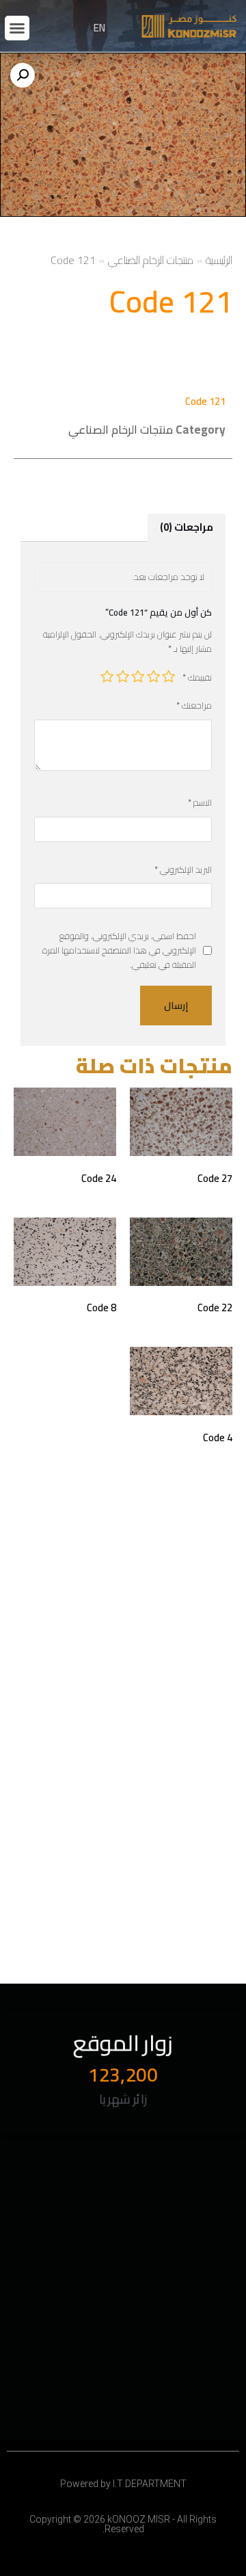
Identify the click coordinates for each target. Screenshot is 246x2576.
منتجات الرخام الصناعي (151, 260)
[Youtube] (61, 2199)
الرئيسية (219, 260)
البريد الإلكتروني (183, 870)
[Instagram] (61, 2220)
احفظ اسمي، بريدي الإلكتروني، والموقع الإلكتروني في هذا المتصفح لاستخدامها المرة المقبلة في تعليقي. (119, 950)
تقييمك (197, 678)
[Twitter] (33, 2199)
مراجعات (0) (187, 527)
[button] (17, 28)
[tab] (187, 528)
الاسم (200, 803)
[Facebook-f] (90, 2199)
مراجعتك (194, 706)
